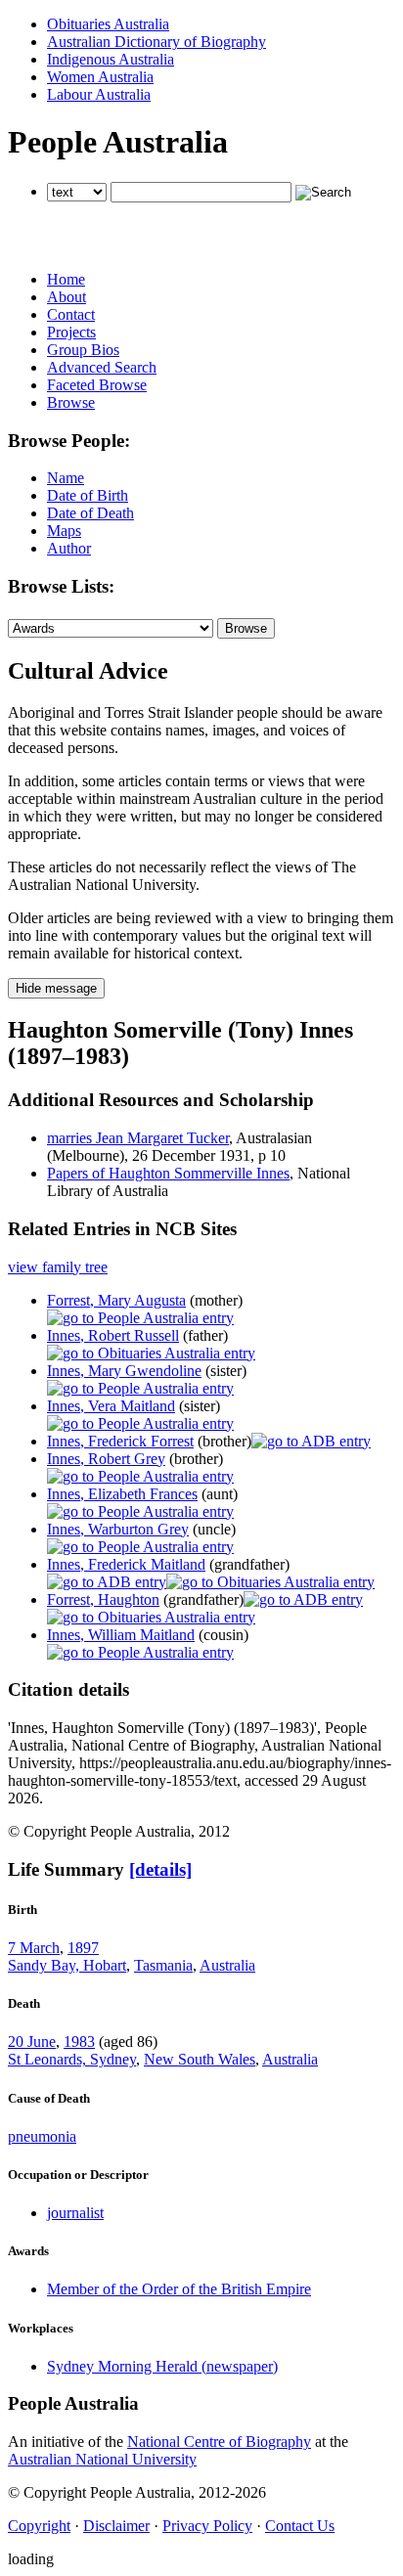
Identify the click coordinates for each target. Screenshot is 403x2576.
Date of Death (90, 513)
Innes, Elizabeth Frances (122, 1494)
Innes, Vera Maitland (111, 1406)
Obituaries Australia (108, 24)
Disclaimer (116, 2526)
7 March (34, 1948)
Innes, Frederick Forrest (120, 1441)
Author (69, 548)
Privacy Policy (207, 2526)
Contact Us (300, 2526)
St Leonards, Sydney (72, 2059)
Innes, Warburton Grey (118, 1529)
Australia (227, 1965)
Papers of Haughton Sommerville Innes (168, 1173)
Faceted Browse (97, 385)
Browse (71, 402)
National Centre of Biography (219, 2442)
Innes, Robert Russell (113, 1335)
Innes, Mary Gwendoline (124, 1371)
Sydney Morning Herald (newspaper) (162, 2366)
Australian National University (102, 2459)
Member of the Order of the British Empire (179, 2289)
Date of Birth (88, 495)
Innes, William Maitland (121, 1635)
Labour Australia (99, 94)
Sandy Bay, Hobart (67, 1965)
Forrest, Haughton (103, 1599)
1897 (83, 1948)
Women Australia (100, 77)
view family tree (58, 1267)
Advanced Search (102, 367)
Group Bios (83, 350)
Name (66, 478)
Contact (71, 314)
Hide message (56, 988)
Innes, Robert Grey (106, 1459)
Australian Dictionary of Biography (157, 42)
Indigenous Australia (111, 59)
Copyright (39, 2526)
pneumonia (42, 2136)
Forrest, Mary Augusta (116, 1300)
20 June (32, 2042)
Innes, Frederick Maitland (126, 1564)
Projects (71, 332)
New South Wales (200, 2059)
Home (66, 279)
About (67, 297)
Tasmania (163, 1965)
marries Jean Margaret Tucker (138, 1138)
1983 (79, 2042)
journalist (75, 2213)
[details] (160, 1869)
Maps (64, 531)
